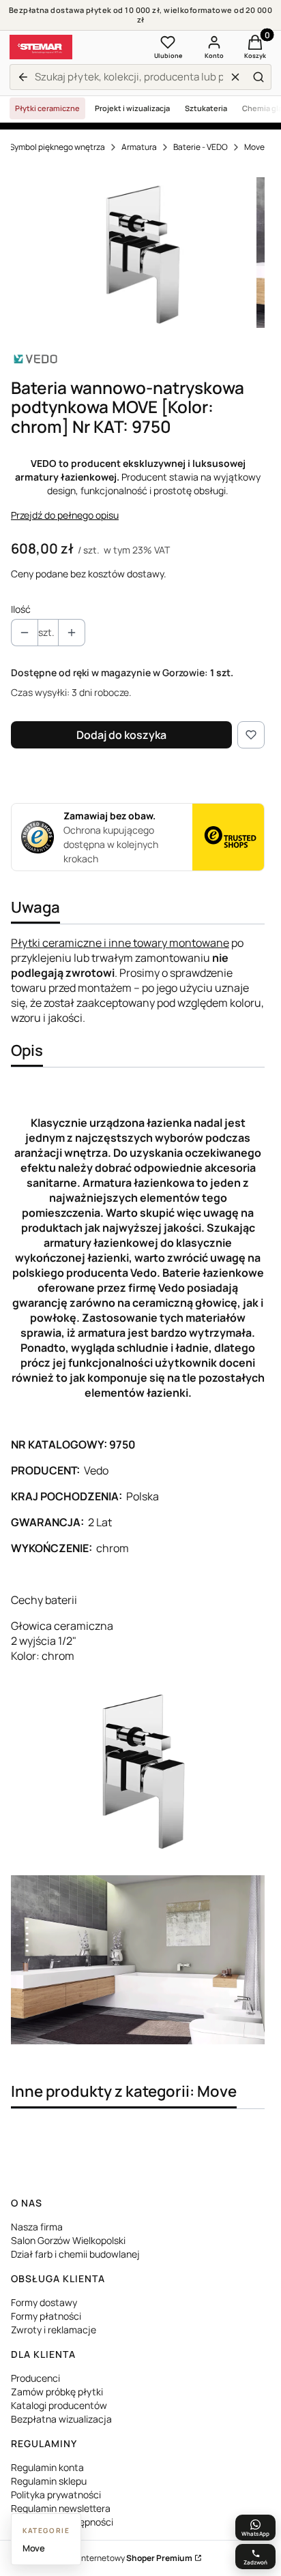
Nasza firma (37, 2227)
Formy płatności (46, 2316)
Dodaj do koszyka (121, 735)
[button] (258, 77)
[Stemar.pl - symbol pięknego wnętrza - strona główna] (41, 47)
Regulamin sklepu (49, 2481)
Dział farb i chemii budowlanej (75, 2254)
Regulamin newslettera (61, 2508)
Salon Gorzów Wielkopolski (68, 2240)
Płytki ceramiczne (47, 108)
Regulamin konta (47, 2467)
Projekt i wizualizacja (132, 108)
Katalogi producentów (59, 2405)
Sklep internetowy (125, 2558)
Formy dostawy (44, 2302)
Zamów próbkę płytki (57, 2392)
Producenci (35, 2378)
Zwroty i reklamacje (54, 2330)
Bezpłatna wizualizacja (61, 2419)
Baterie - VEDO (201, 147)
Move (254, 147)
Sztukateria (206, 108)
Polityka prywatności (56, 2495)
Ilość (21, 609)
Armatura (139, 147)
